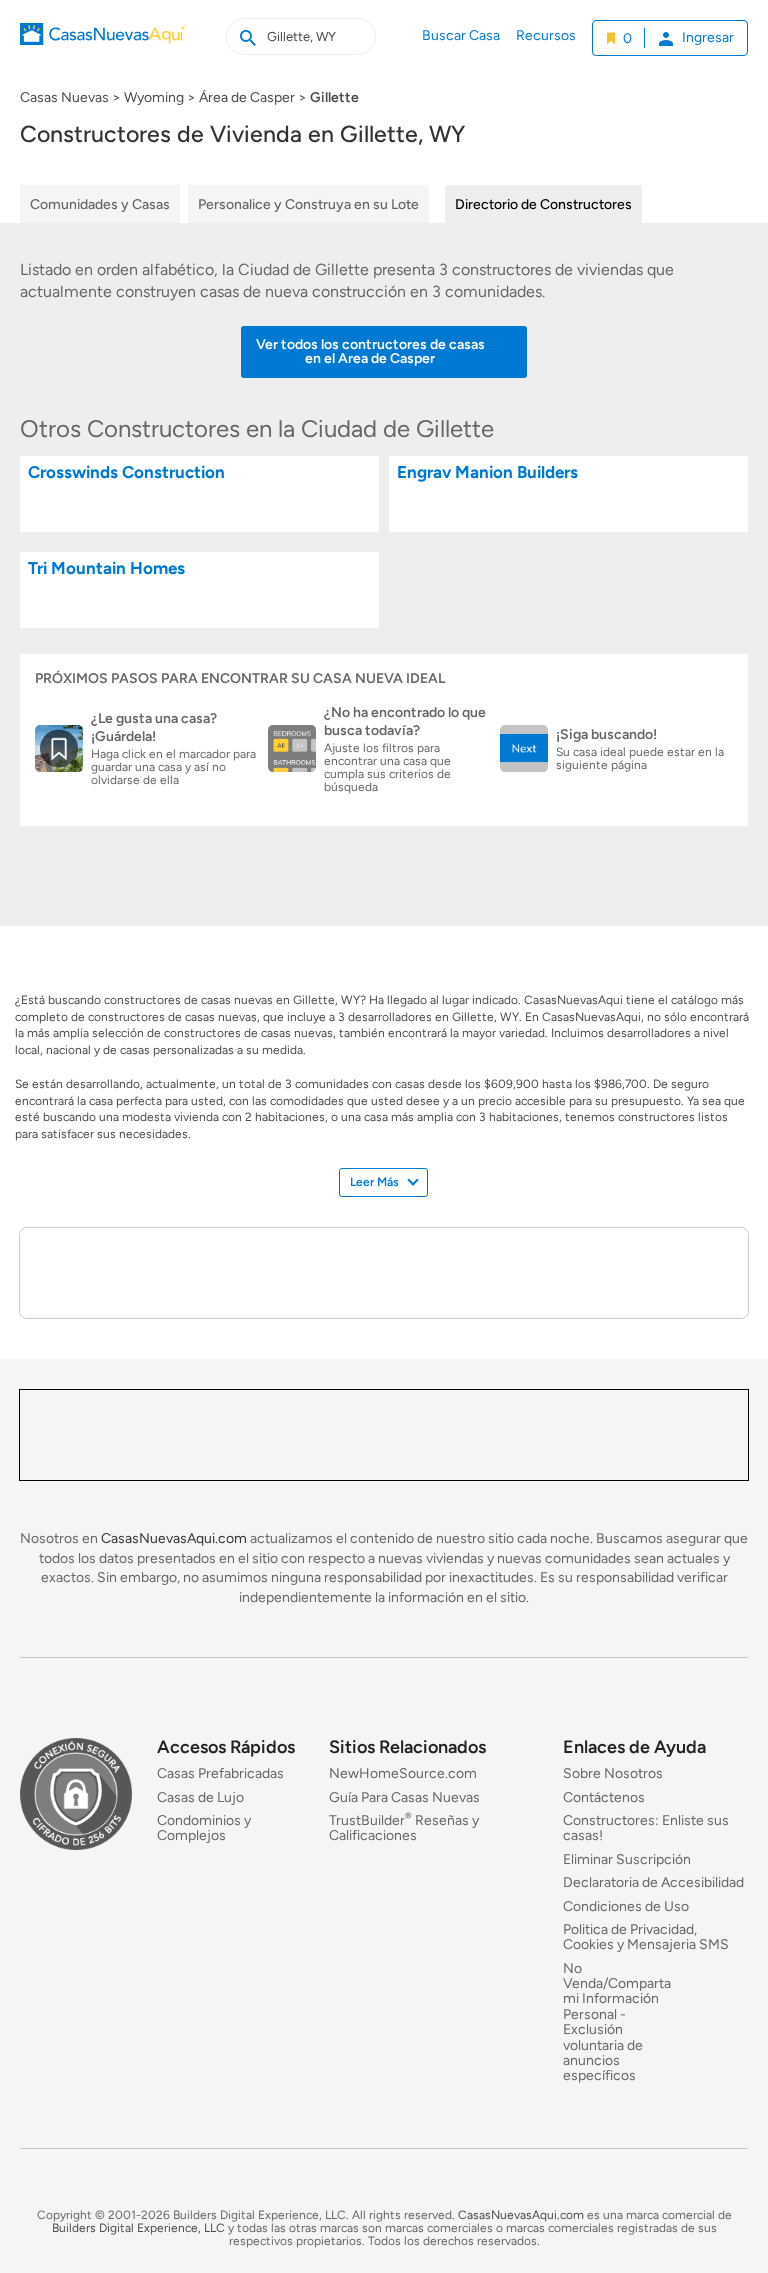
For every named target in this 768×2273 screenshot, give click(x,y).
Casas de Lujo (200, 1796)
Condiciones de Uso (626, 1905)
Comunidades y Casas (100, 204)
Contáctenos (604, 1796)
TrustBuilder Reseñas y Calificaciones (404, 1828)
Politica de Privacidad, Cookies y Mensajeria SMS (646, 1937)
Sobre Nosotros (613, 1773)
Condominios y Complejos (204, 1828)
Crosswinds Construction (126, 472)
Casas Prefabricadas (220, 1773)
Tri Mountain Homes (106, 568)
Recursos (546, 35)
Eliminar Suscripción (627, 1858)
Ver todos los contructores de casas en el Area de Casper (370, 351)
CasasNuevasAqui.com (174, 1538)
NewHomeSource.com (403, 1773)
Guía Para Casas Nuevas (404, 1796)
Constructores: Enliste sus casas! (646, 1828)
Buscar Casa (461, 35)
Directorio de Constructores (543, 204)
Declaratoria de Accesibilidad (653, 1882)
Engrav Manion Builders (487, 472)
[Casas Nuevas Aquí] (103, 48)
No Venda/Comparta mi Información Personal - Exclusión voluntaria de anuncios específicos (617, 2021)
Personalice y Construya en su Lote (308, 204)
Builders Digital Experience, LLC (138, 2228)
